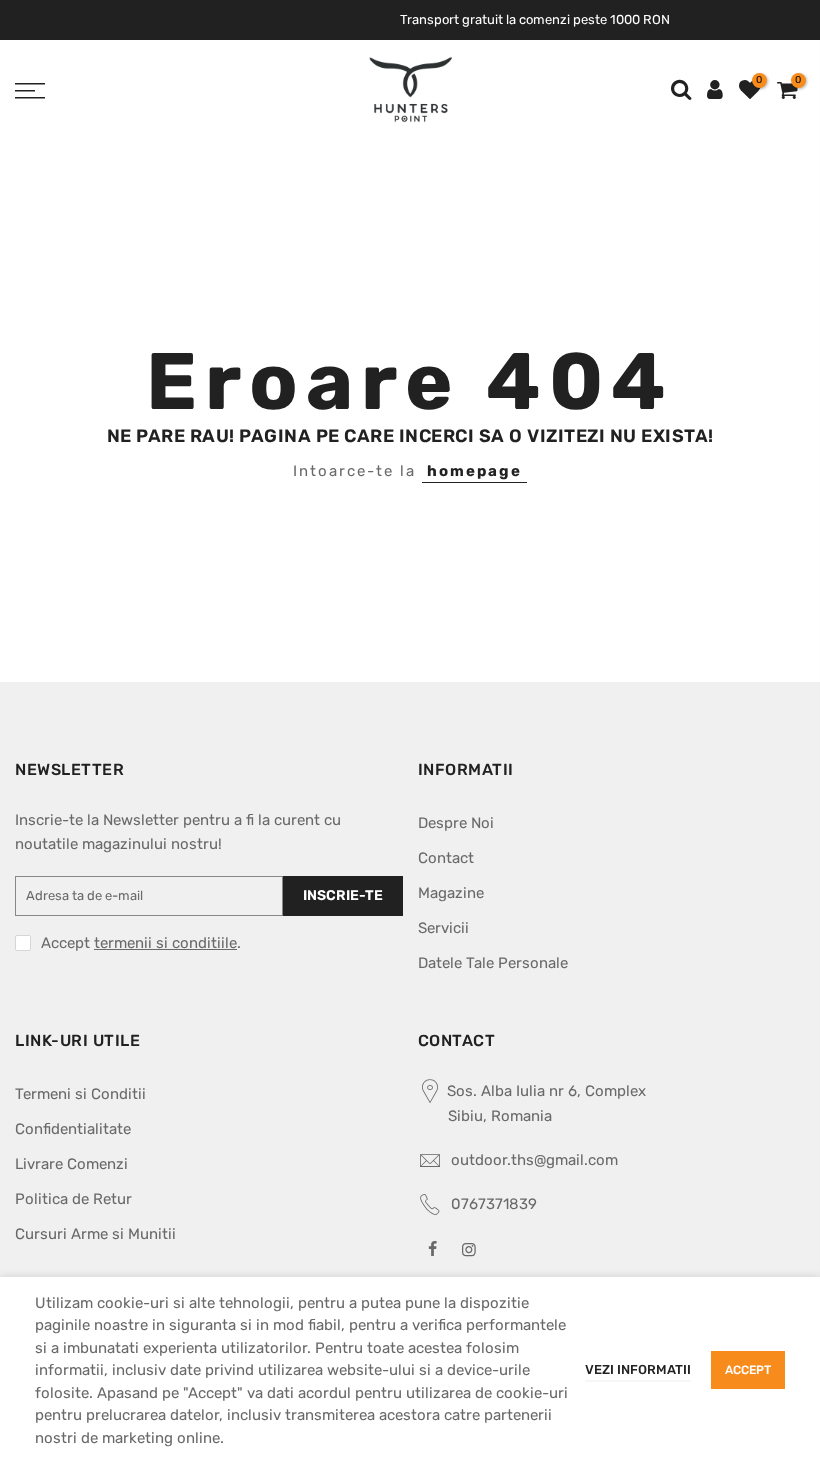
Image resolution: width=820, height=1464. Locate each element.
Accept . (141, 943)
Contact (446, 858)
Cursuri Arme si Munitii (95, 1234)
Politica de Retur (73, 1199)
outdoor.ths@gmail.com (534, 1160)
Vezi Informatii (638, 1369)
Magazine (451, 893)
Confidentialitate (73, 1129)
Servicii (443, 928)
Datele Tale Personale (493, 963)
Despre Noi (456, 823)
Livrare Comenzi (71, 1164)
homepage (474, 471)
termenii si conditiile (165, 943)
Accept (748, 1370)
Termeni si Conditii (80, 1094)
